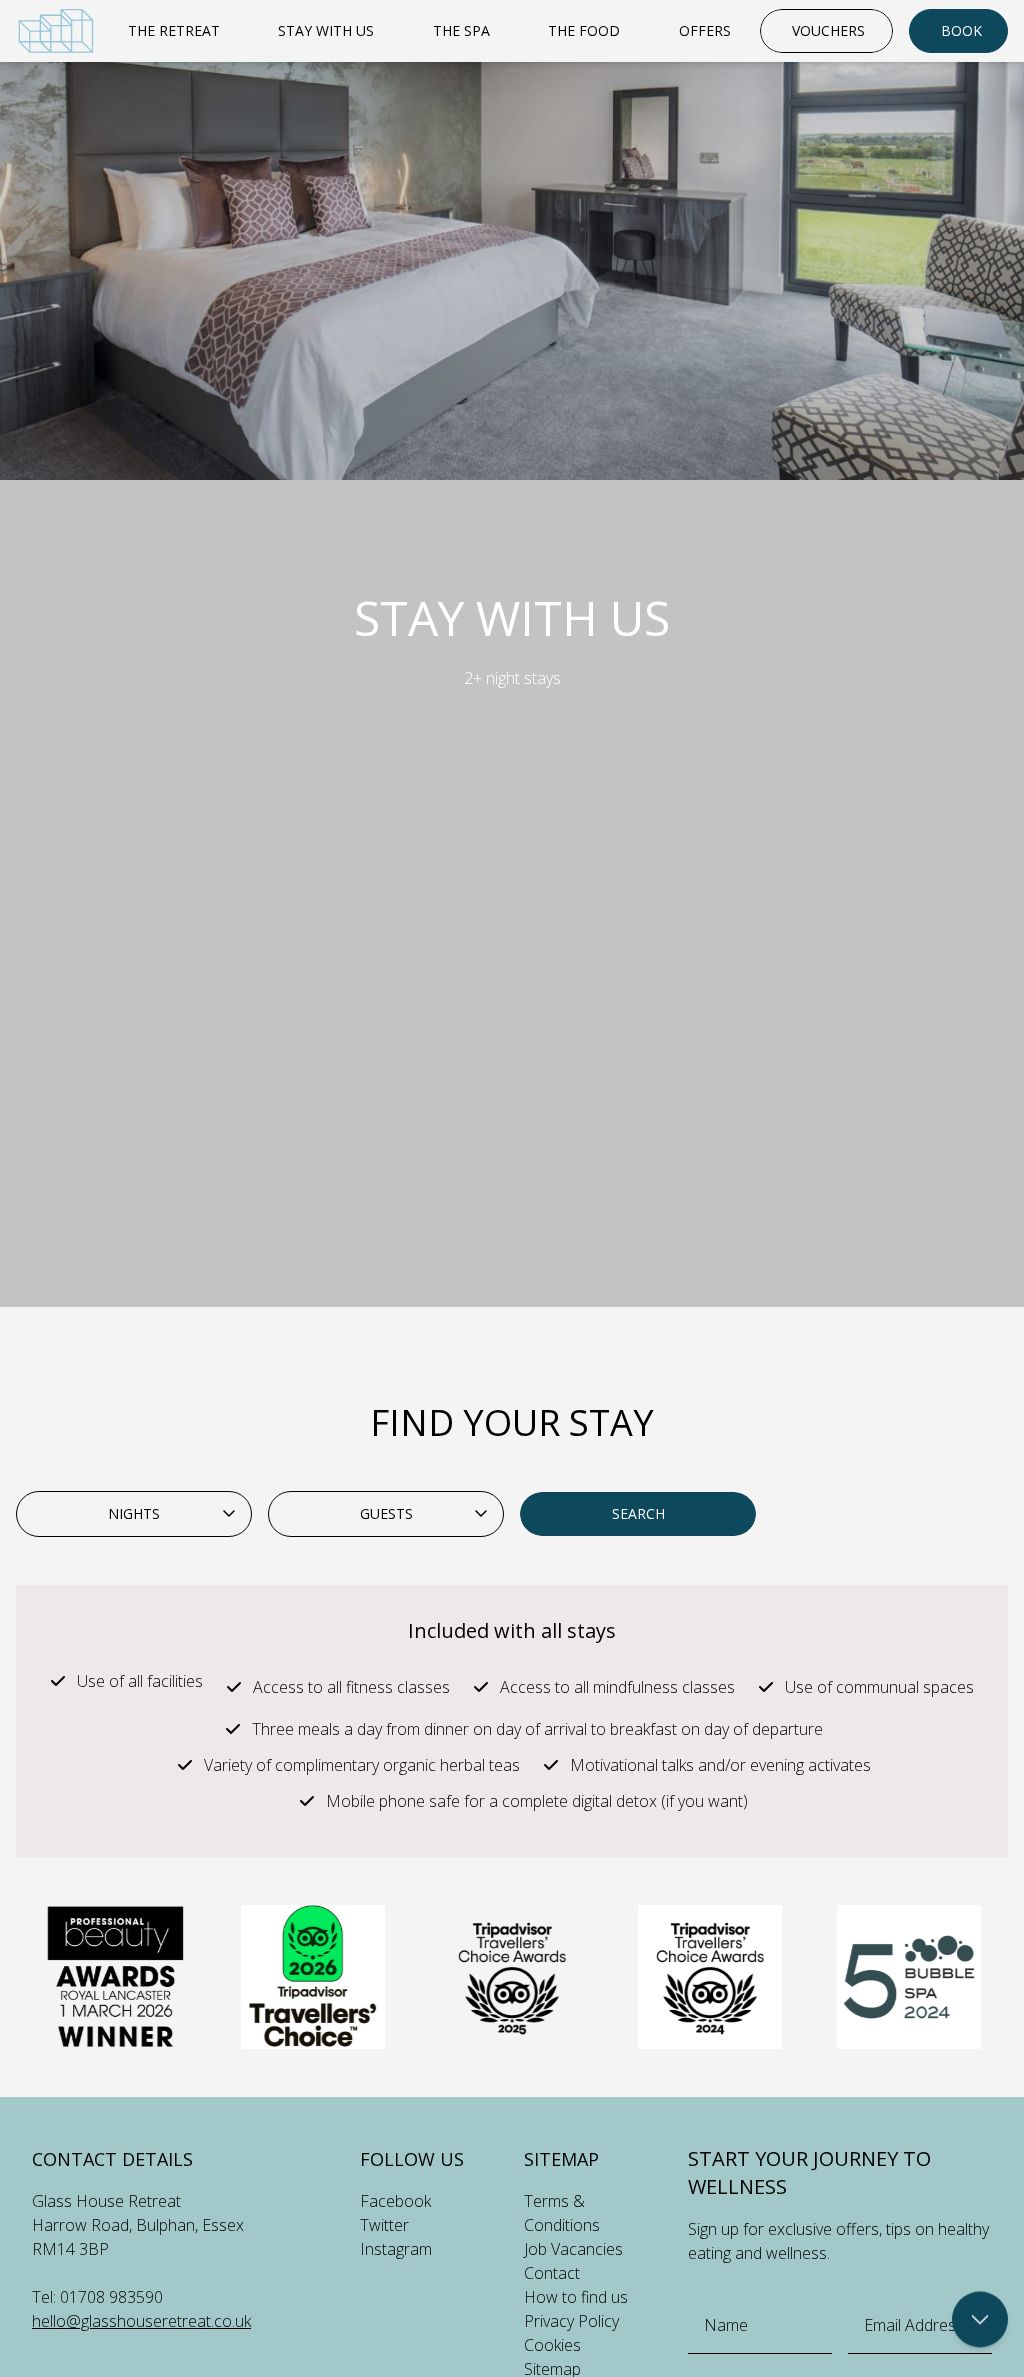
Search (638, 1513)
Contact (552, 2273)
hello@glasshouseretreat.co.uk (141, 2321)
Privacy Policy (571, 2321)
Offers (705, 30)
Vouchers (828, 30)
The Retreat (174, 30)
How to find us (576, 2297)
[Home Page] (56, 31)
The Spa (461, 30)
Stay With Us (326, 30)
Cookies (552, 2345)
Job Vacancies (573, 2249)
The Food (584, 30)
